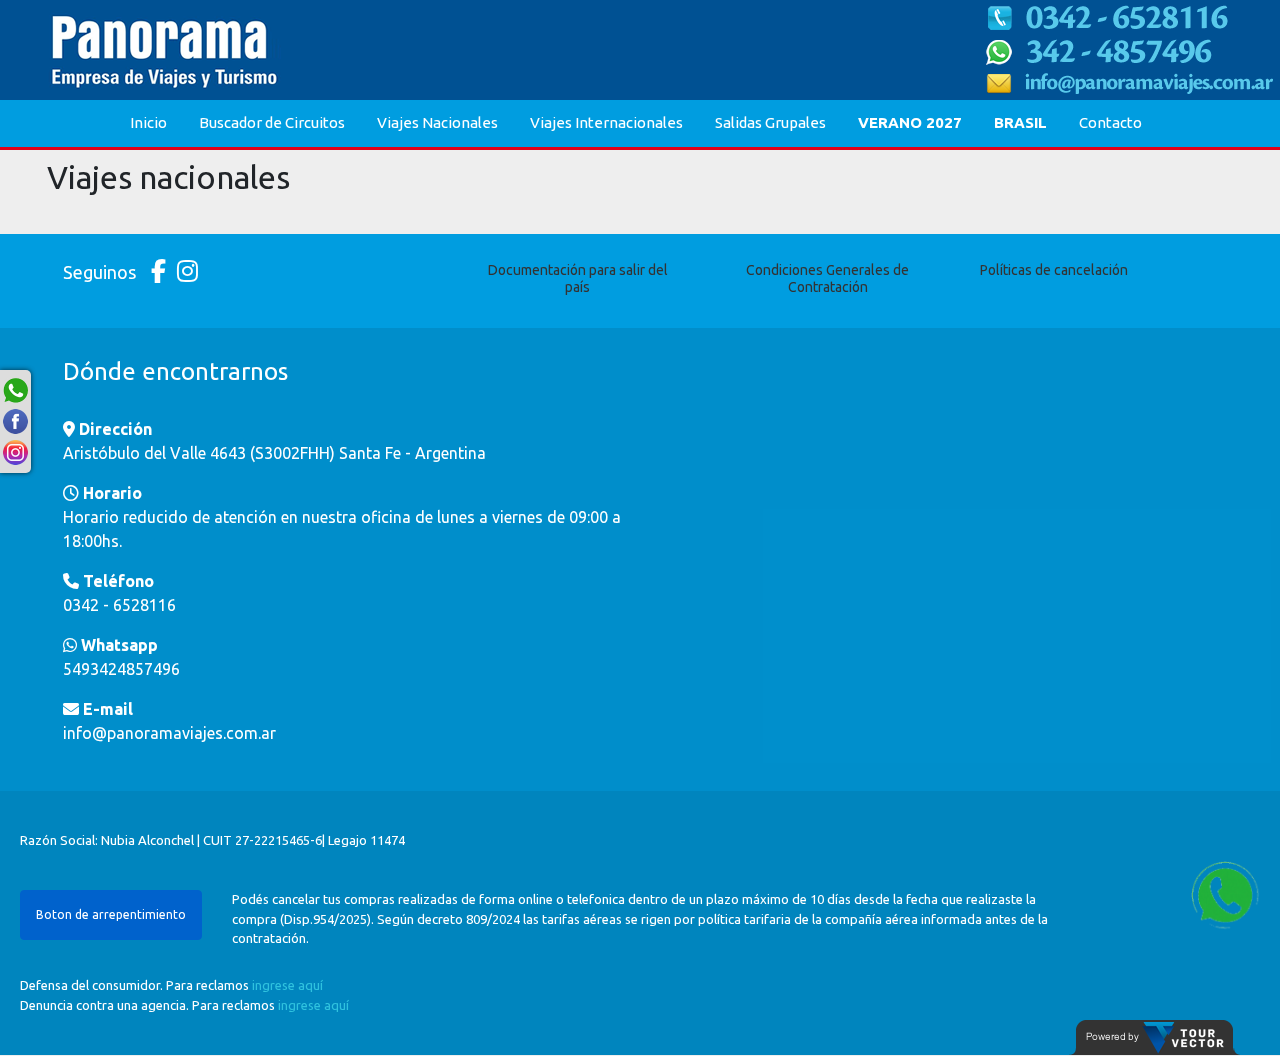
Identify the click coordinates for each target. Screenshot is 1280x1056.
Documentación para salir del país (578, 278)
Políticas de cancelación (1054, 270)
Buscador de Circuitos (272, 122)
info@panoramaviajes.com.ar (169, 733)
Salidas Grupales (770, 122)
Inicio (148, 122)
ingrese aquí (287, 985)
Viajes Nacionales (437, 122)
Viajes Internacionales (606, 122)
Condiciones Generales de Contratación (827, 278)
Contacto (1110, 122)
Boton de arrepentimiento (111, 914)
